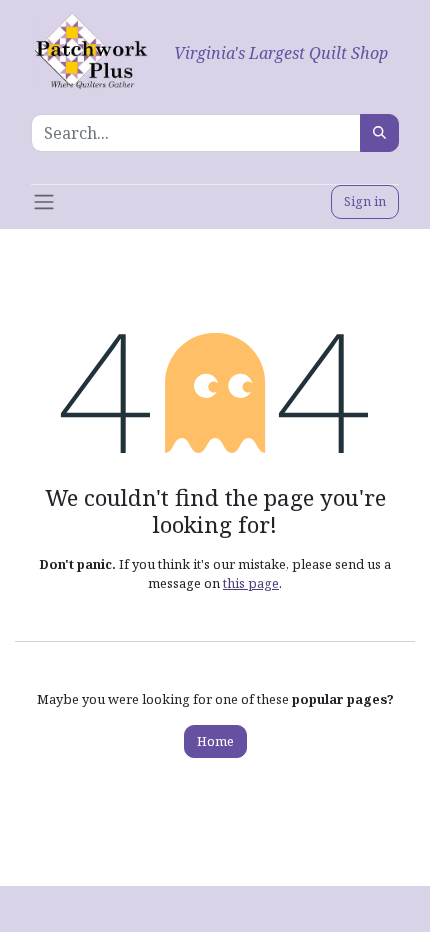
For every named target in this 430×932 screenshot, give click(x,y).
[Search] (379, 133)
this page (251, 583)
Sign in (365, 201)
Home (215, 741)
